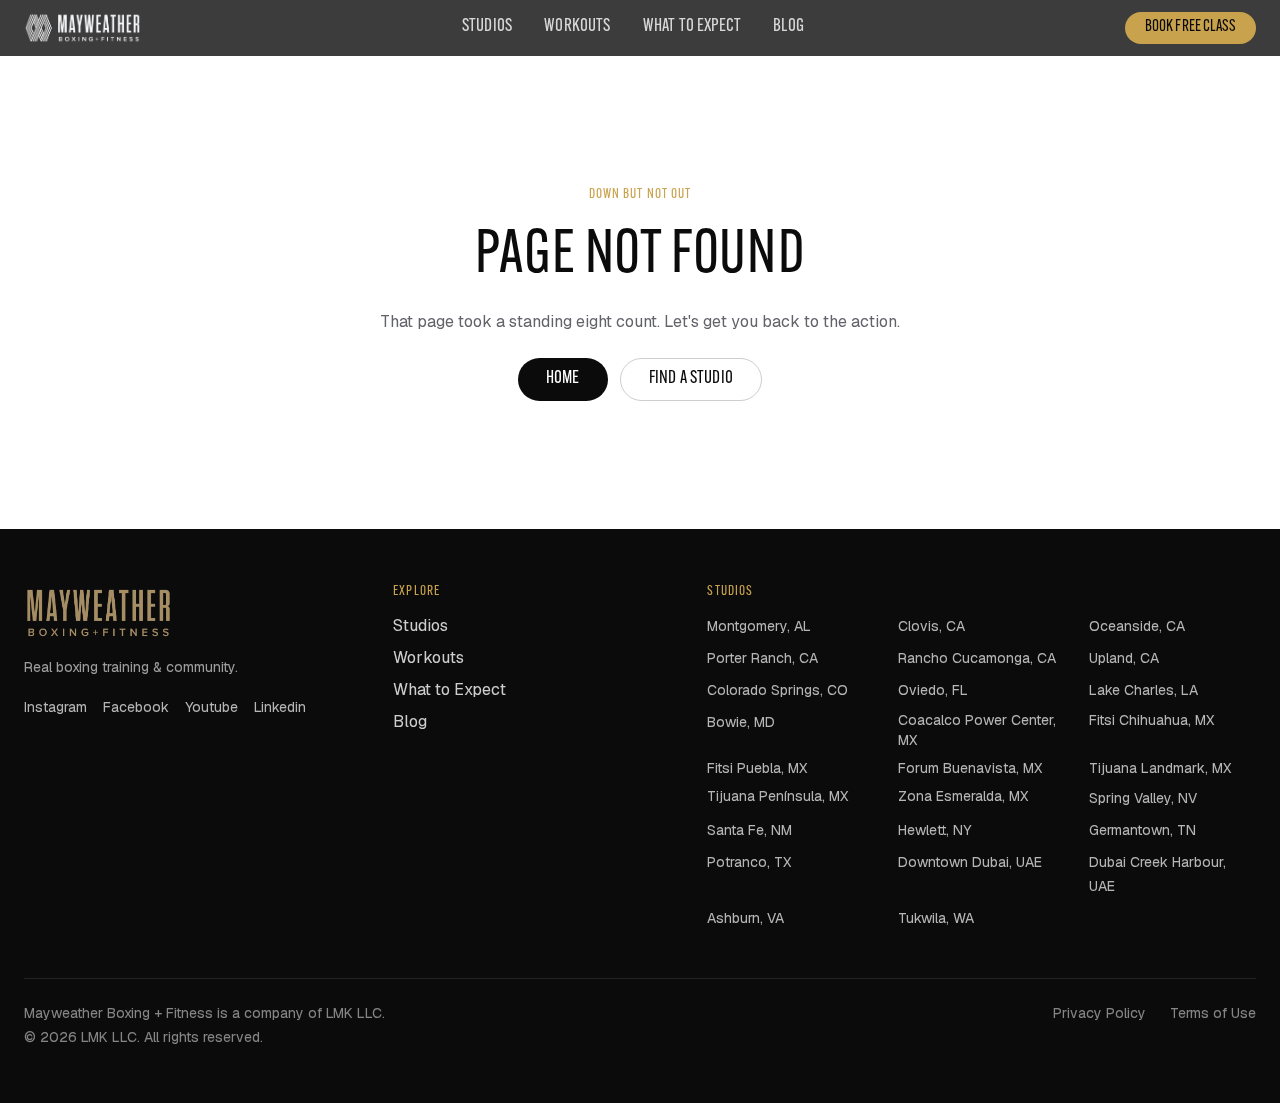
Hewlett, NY (934, 830)
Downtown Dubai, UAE (970, 862)
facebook (136, 707)
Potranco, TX (749, 862)
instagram (55, 707)
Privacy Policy (1099, 1013)
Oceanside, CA (1137, 626)
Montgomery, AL (759, 626)
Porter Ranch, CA (762, 658)
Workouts (577, 27)
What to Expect (692, 27)
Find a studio (691, 379)
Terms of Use (1213, 1013)
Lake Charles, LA (1143, 690)
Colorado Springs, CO (777, 690)
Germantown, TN (1142, 830)
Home (563, 379)
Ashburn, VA (745, 918)
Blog (788, 27)
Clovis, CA (931, 626)
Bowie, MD (741, 722)
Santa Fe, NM (749, 830)
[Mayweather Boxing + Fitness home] (82, 28)
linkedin (280, 707)
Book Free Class (1190, 27)
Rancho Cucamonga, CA (977, 658)
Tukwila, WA (936, 918)
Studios (487, 27)
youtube (211, 707)
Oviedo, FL (933, 690)
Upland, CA (1124, 658)
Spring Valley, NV (1143, 798)
